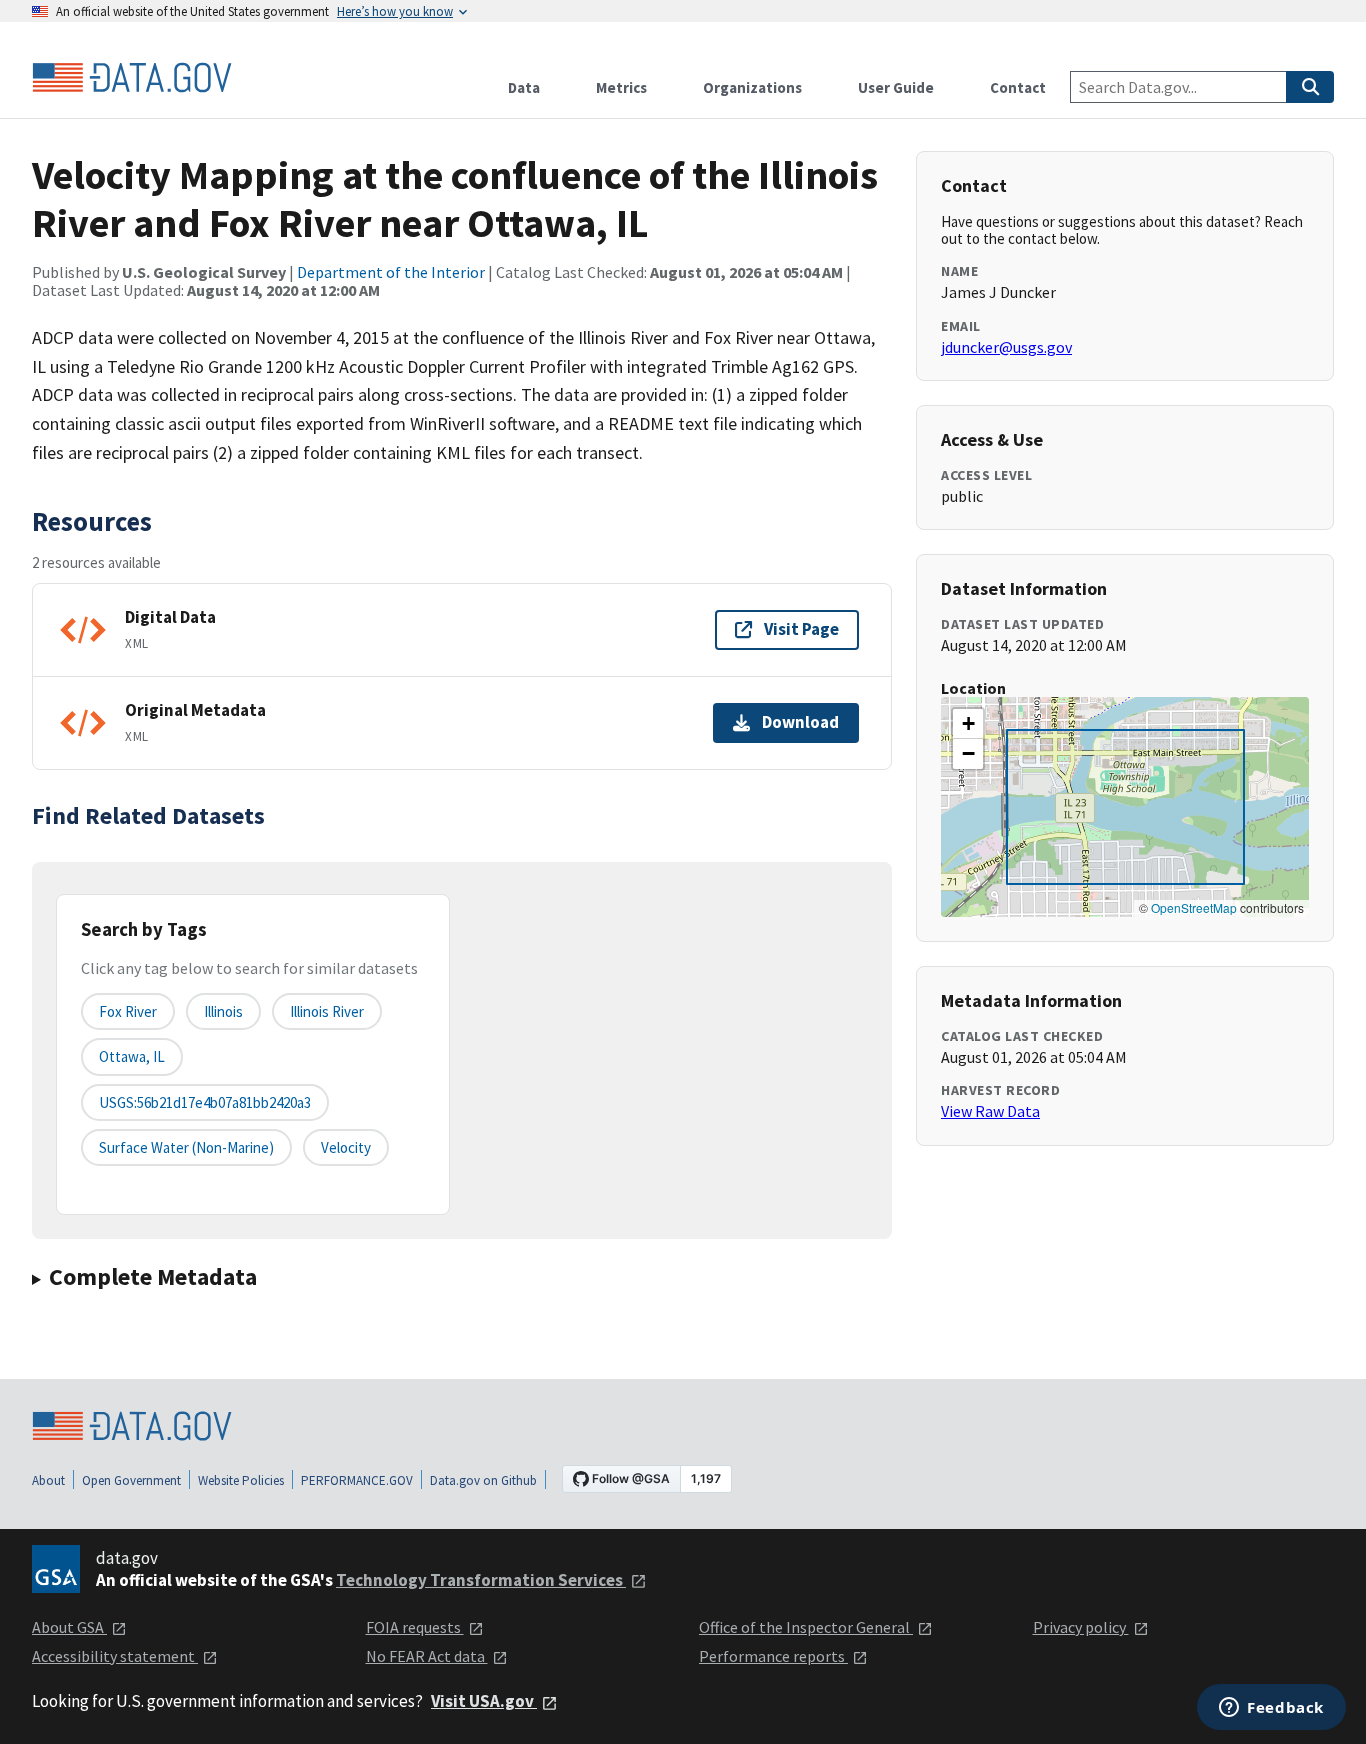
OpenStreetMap (1194, 907)
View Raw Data (990, 1111)
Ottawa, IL (132, 1056)
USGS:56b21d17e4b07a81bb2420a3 (205, 1102)
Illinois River (327, 1011)
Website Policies (241, 1480)
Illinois (223, 1011)
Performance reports (773, 1656)
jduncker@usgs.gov (1006, 347)
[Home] (132, 78)
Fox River (128, 1011)
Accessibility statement (115, 1656)
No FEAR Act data (427, 1656)
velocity (346, 1147)
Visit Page (801, 629)
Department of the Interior (391, 272)
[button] (968, 724)
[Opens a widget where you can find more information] (1271, 1709)
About (48, 1480)
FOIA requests (415, 1627)
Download (800, 722)
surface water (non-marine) (186, 1147)
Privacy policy (1081, 1627)
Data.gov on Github (483, 1480)
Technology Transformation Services (481, 1580)
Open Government (131, 1480)
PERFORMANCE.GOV (357, 1480)
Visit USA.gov (484, 1701)
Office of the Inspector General (806, 1627)
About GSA (69, 1627)
